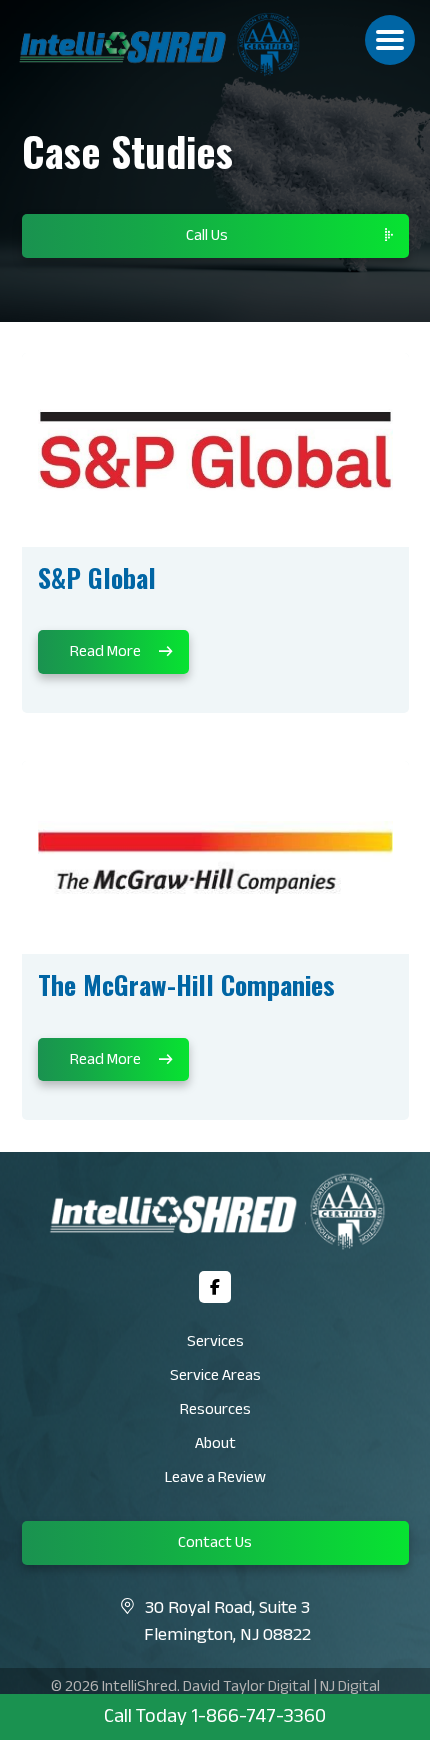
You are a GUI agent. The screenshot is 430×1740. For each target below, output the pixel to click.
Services (215, 1343)
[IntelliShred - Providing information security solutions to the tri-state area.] (194, 44)
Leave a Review (215, 1479)
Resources (215, 1411)
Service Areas (215, 1377)
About (215, 1445)
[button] (390, 40)
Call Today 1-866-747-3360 (215, 1719)
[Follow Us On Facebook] (215, 1287)
